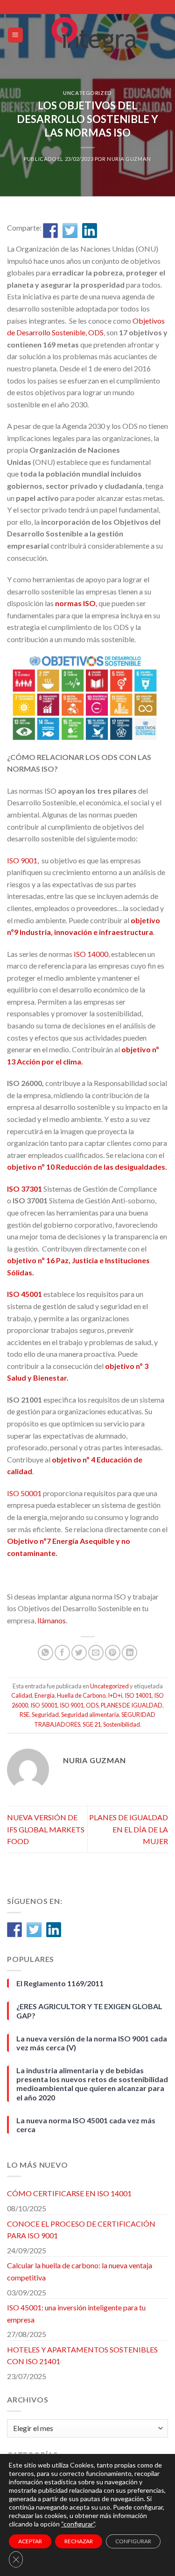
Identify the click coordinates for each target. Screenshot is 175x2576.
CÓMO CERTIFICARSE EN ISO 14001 (69, 2193)
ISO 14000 (91, 954)
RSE (24, 1715)
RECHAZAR (79, 2541)
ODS (92, 1705)
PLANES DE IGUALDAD (132, 1705)
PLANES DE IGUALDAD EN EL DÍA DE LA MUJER (129, 1829)
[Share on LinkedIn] (129, 1653)
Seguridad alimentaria (90, 1715)
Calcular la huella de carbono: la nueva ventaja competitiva (80, 2271)
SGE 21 (92, 1724)
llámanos (52, 1620)
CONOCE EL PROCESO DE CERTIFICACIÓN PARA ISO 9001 (81, 2230)
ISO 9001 (72, 1705)
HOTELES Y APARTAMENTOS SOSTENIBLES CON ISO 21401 (82, 2355)
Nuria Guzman (129, 159)
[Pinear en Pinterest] (113, 1653)
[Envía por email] (96, 1653)
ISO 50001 (24, 1493)
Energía (45, 1695)
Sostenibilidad (122, 1724)
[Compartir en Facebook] (50, 231)
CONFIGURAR (133, 2541)
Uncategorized (87, 93)
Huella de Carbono (81, 1695)
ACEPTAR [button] (30, 2541)
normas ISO (75, 603)
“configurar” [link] (78, 2524)
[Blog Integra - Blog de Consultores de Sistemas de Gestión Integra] (96, 35)
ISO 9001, (24, 860)
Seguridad (45, 1715)
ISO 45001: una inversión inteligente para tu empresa (76, 2313)
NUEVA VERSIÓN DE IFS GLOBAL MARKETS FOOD (46, 1829)
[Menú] (16, 35)
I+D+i (115, 1695)
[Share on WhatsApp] (45, 1653)
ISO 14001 (138, 1695)
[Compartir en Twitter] (70, 231)
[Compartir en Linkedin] (90, 231)
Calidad (22, 1695)
